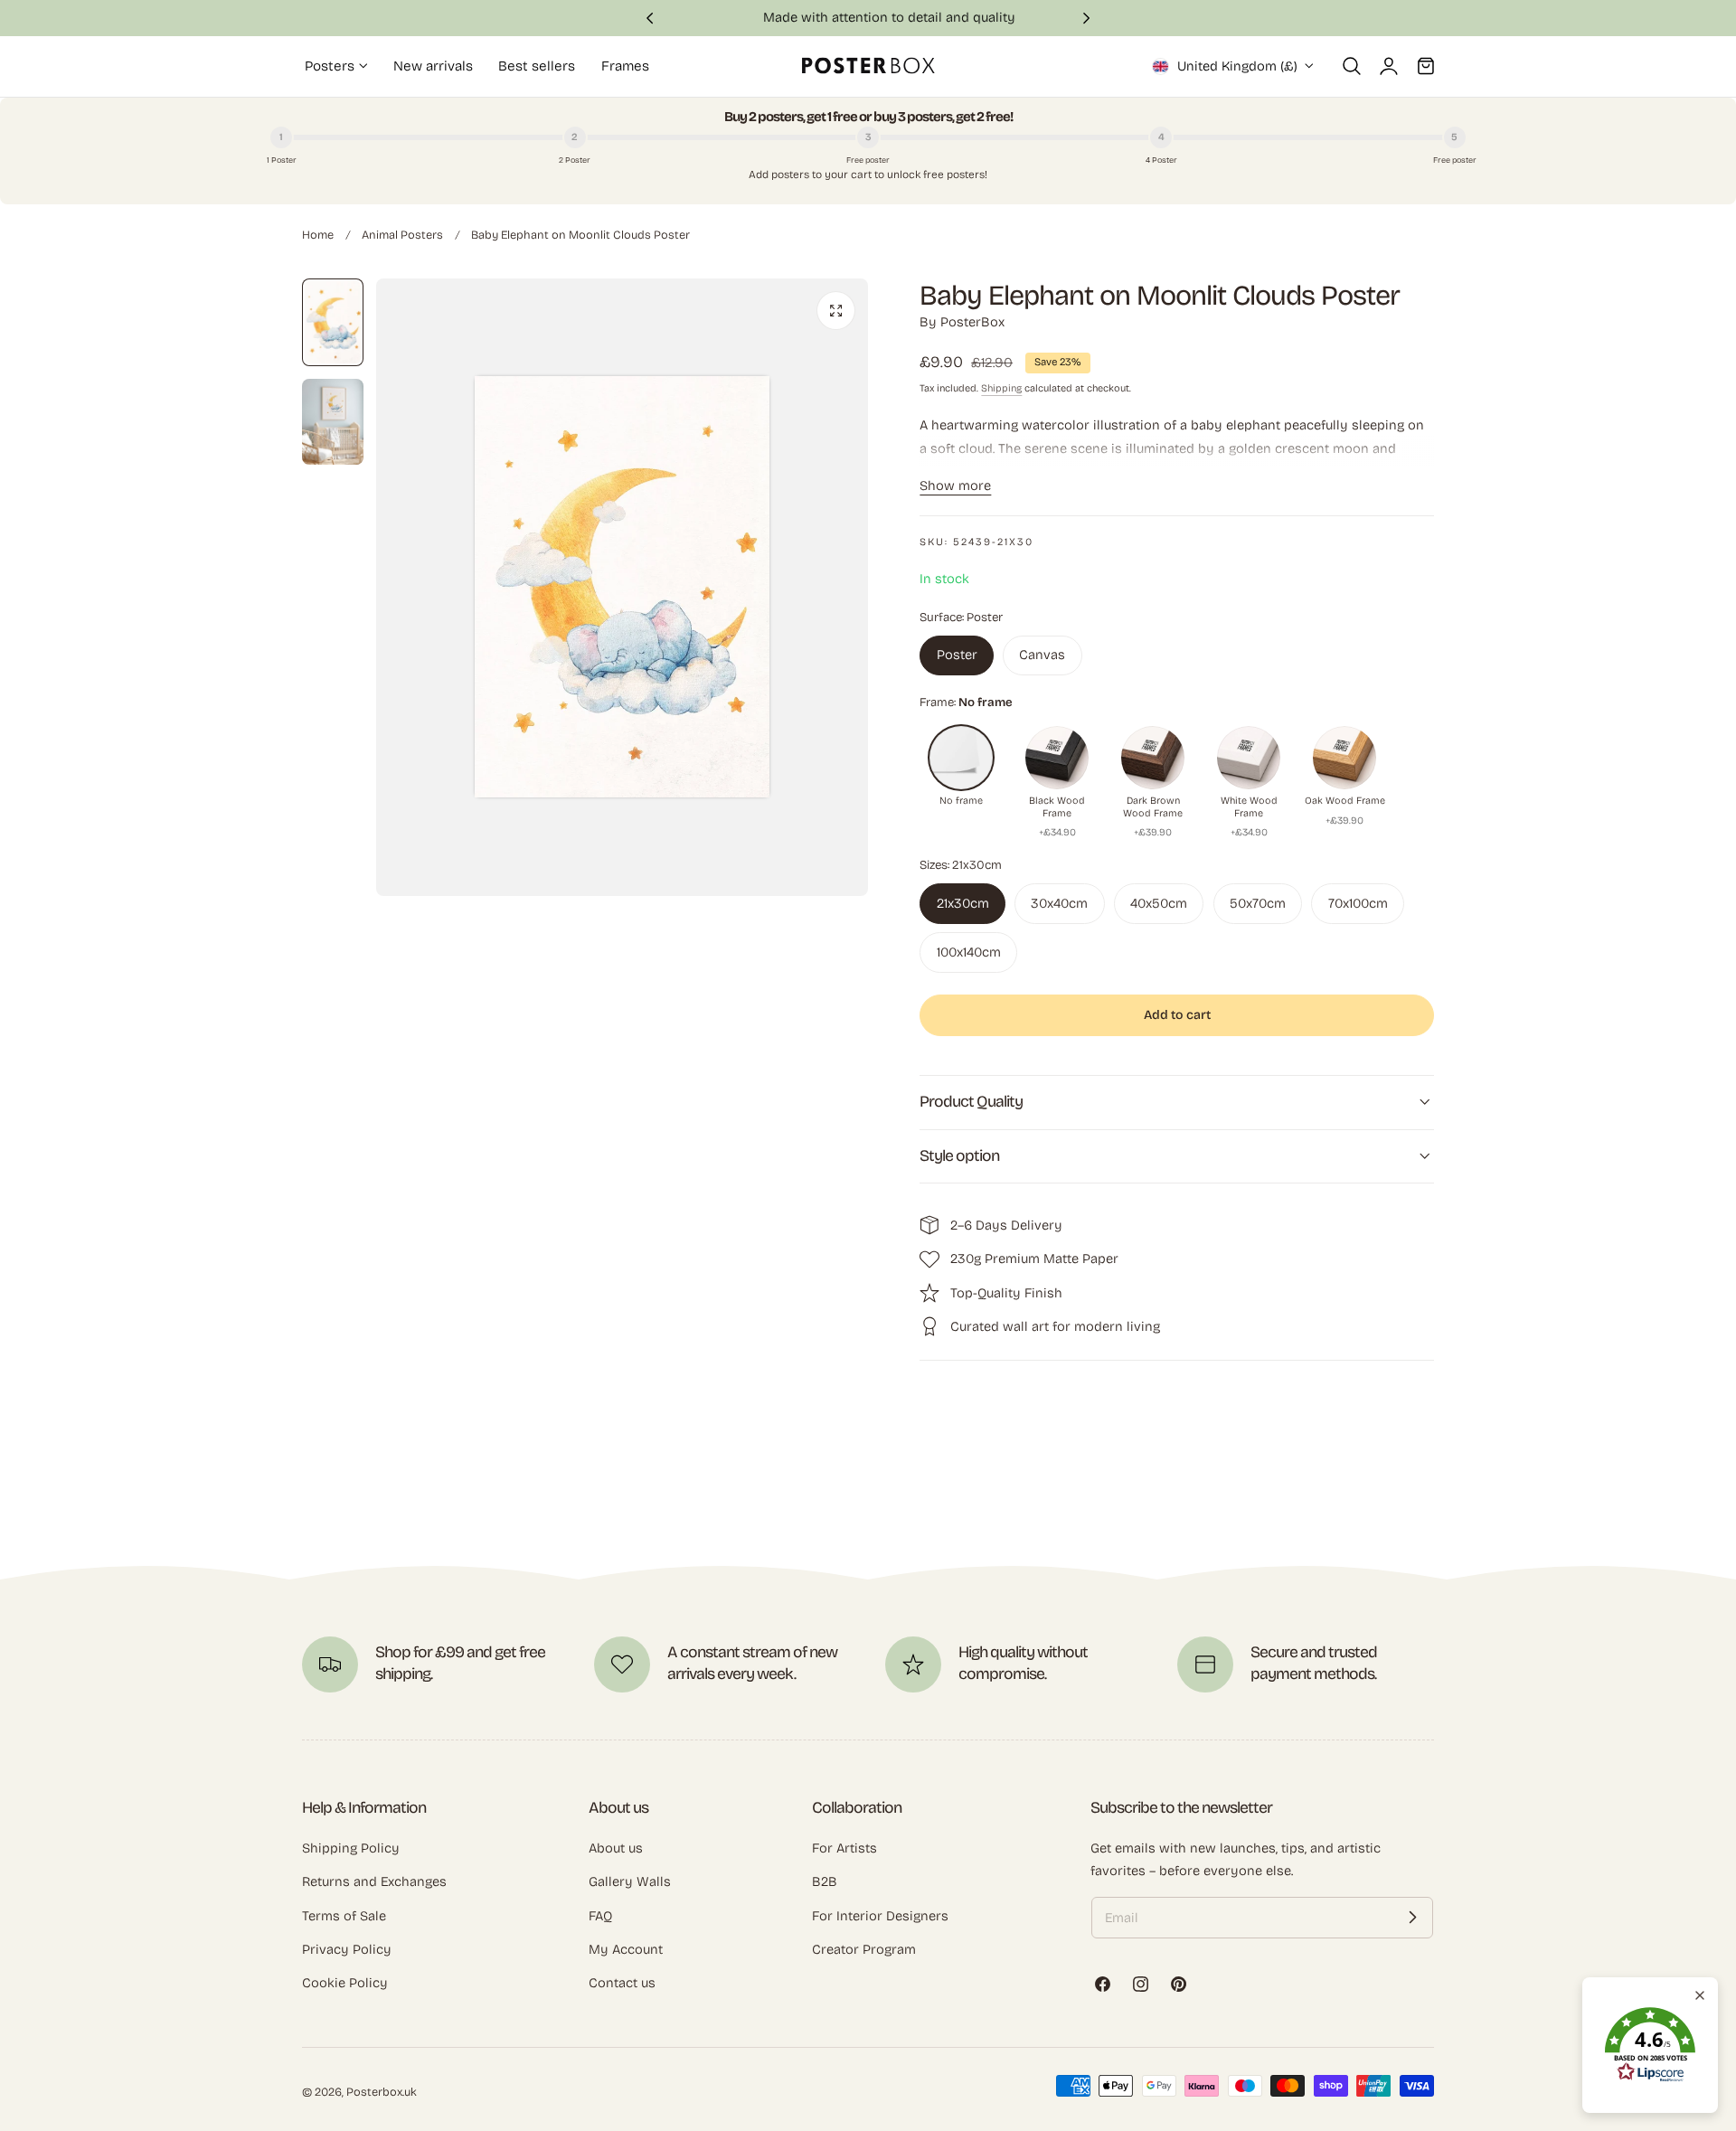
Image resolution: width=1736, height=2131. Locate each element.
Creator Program (864, 1949)
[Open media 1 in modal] (836, 311)
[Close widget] (1700, 1995)
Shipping (1001, 388)
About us (616, 1848)
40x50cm (1159, 903)
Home (318, 235)
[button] (1352, 66)
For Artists (844, 1848)
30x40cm (1059, 903)
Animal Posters (402, 235)
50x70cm (1258, 903)
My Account (626, 1949)
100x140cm (969, 952)
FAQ (600, 1916)
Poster (957, 655)
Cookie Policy (345, 1983)
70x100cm (1358, 903)
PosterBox (972, 322)
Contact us (622, 1983)
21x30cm (963, 903)
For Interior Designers (880, 1916)
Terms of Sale (344, 1916)
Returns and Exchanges (374, 1881)
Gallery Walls (630, 1881)
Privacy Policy (347, 1949)
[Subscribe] (1412, 1918)
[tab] (333, 322)
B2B (825, 1881)
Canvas (1042, 655)
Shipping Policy (351, 1848)
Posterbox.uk (382, 2092)
